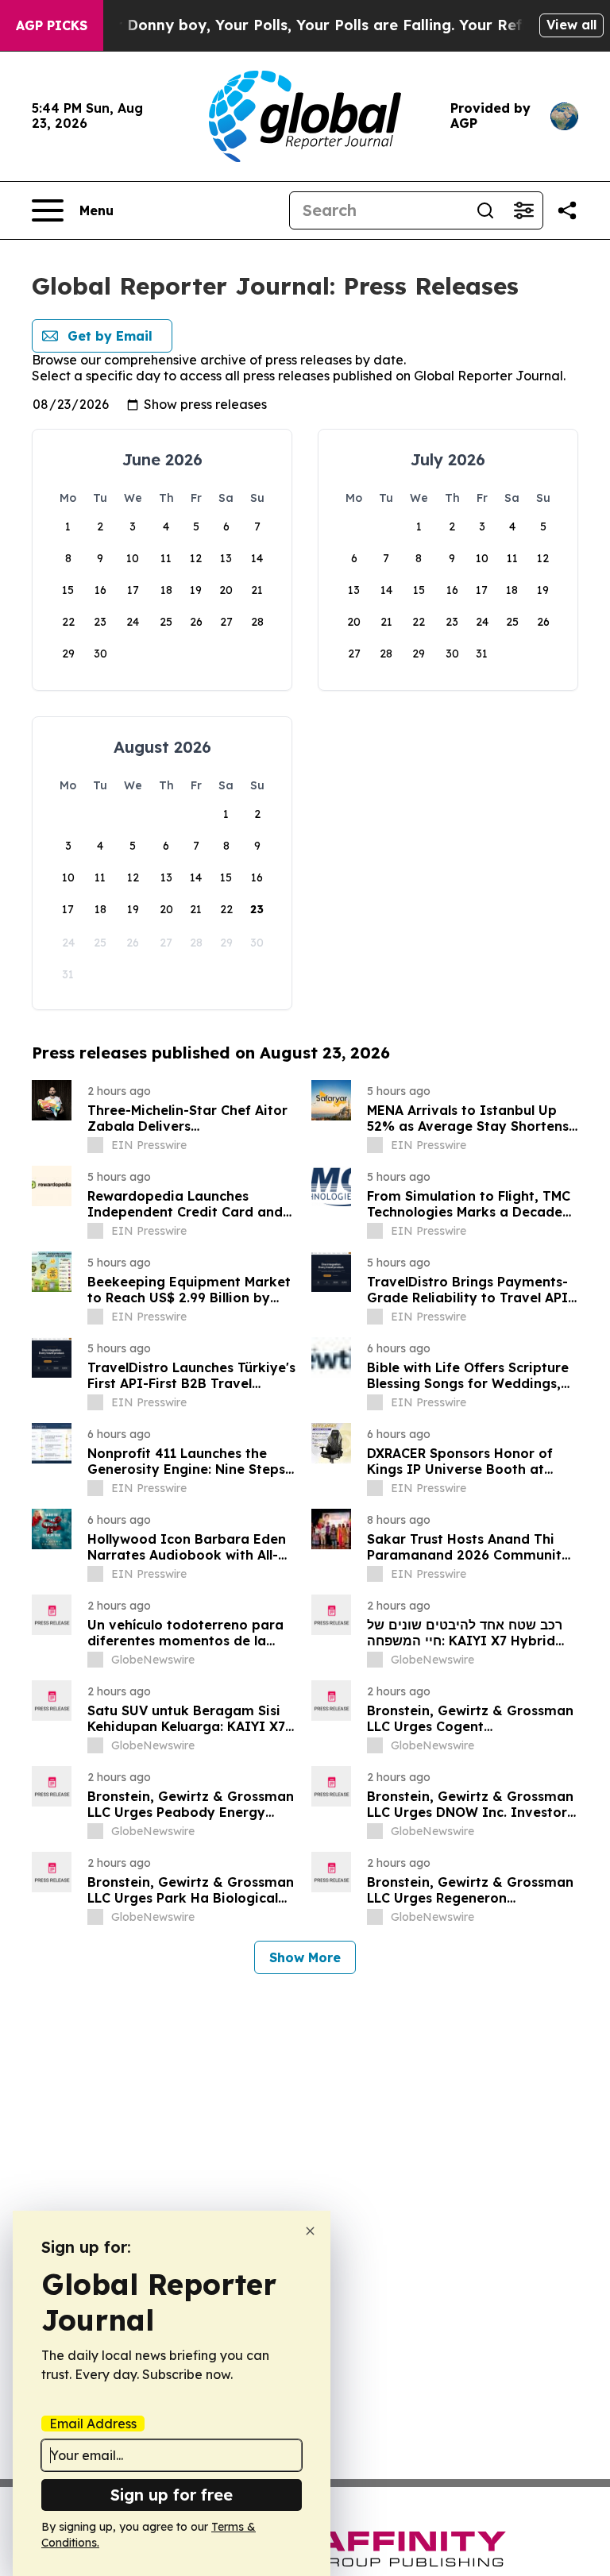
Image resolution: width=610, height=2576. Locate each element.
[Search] (485, 210)
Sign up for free (172, 2495)
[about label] (95, 1145)
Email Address (93, 2424)
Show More (305, 1957)
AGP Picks (52, 25)
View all (571, 25)
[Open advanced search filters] (523, 210)
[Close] (310, 2231)
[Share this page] (567, 210)
